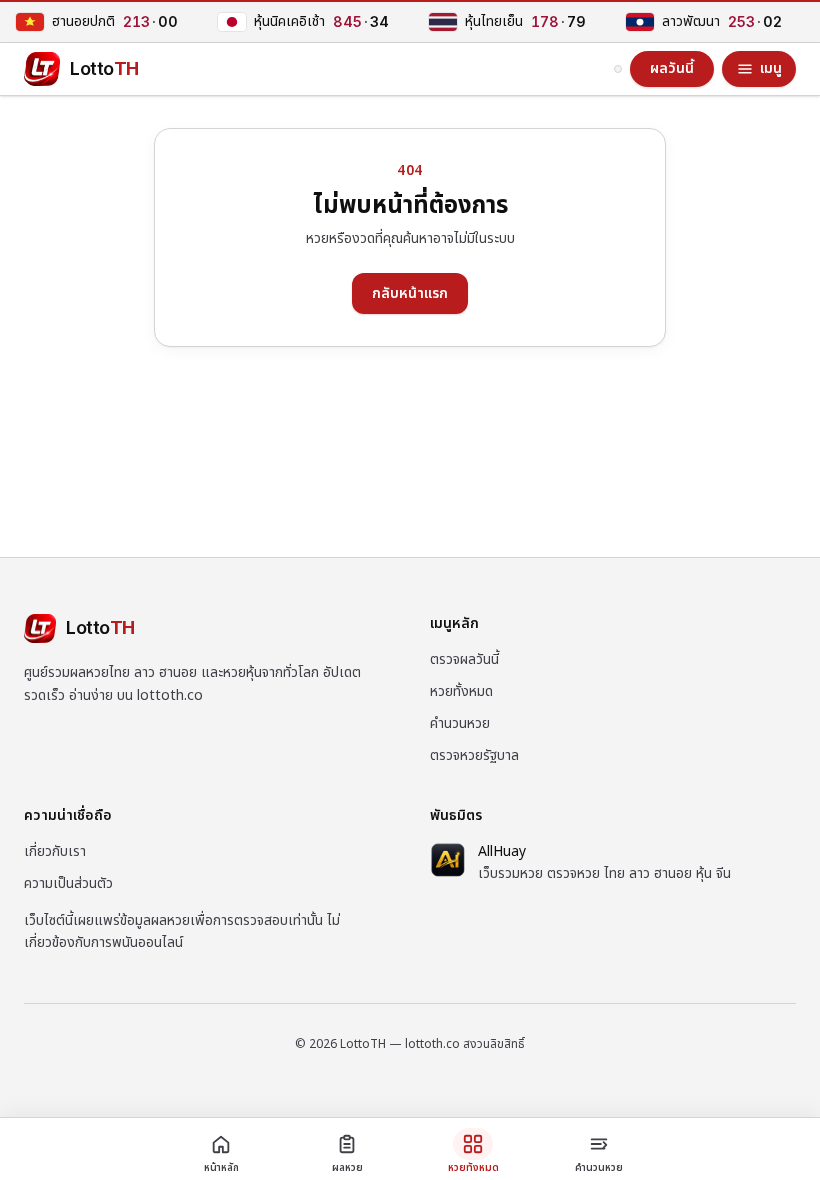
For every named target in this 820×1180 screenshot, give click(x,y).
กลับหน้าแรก (410, 293)
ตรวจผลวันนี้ (464, 659)
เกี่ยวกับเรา (55, 851)
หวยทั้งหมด (461, 691)
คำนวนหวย (460, 723)
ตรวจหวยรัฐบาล (474, 755)
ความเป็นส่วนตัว (68, 883)
